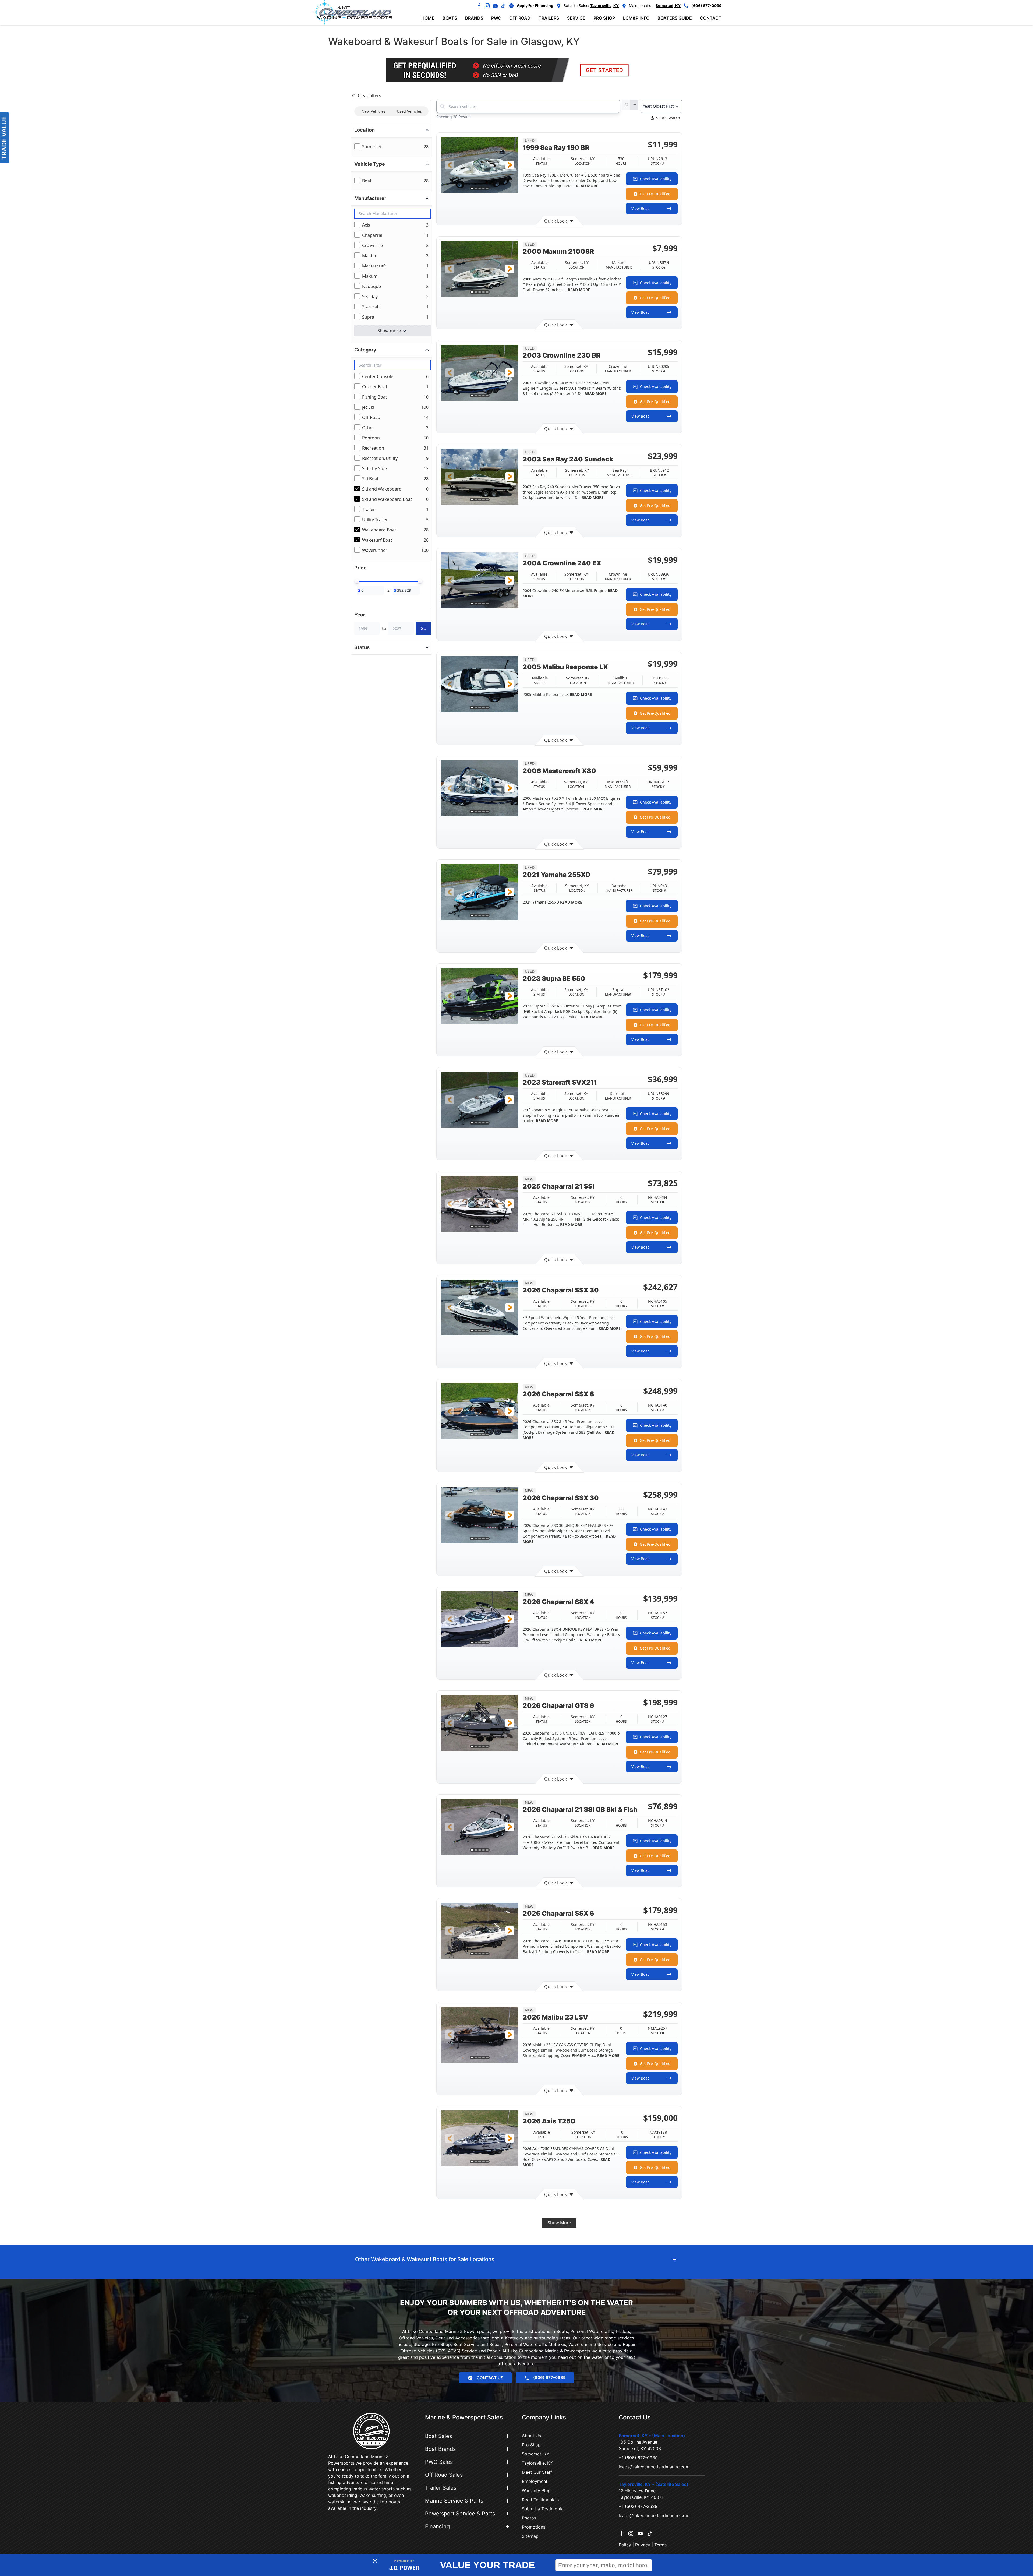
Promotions (534, 2527)
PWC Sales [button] (439, 2462)
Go (423, 628)
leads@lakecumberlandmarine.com (654, 2467)
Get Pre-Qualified (655, 194)
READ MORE (586, 186)
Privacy (643, 2545)
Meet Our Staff (537, 2472)
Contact (711, 18)
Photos (529, 2518)
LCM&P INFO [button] (636, 18)
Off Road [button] (520, 18)
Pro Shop (531, 2445)
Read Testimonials (540, 2500)
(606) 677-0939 (706, 6)
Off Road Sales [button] (444, 2475)
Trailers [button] (549, 18)
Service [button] (576, 18)
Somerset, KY (536, 2454)
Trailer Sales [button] (441, 2488)
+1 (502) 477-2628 (638, 2506)
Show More (559, 2223)
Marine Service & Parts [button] (454, 2501)
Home (428, 18)
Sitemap (530, 2536)
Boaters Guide (675, 18)
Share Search (668, 118)
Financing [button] (437, 2526)
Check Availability (656, 179)
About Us (531, 2436)
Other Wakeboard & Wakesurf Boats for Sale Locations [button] (425, 2259)
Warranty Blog (536, 2490)
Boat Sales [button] (438, 2436)
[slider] (357, 581)
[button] (450, 165)
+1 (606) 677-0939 (638, 2458)
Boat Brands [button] (440, 2449)
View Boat (640, 208)
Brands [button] (474, 18)
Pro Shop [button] (604, 18)
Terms (660, 2545)
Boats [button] (450, 18)
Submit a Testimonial (543, 2509)
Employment (535, 2481)
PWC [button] (496, 18)
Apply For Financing (535, 6)
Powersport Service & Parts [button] (460, 2514)
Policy (625, 2545)
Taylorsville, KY (537, 2463)
